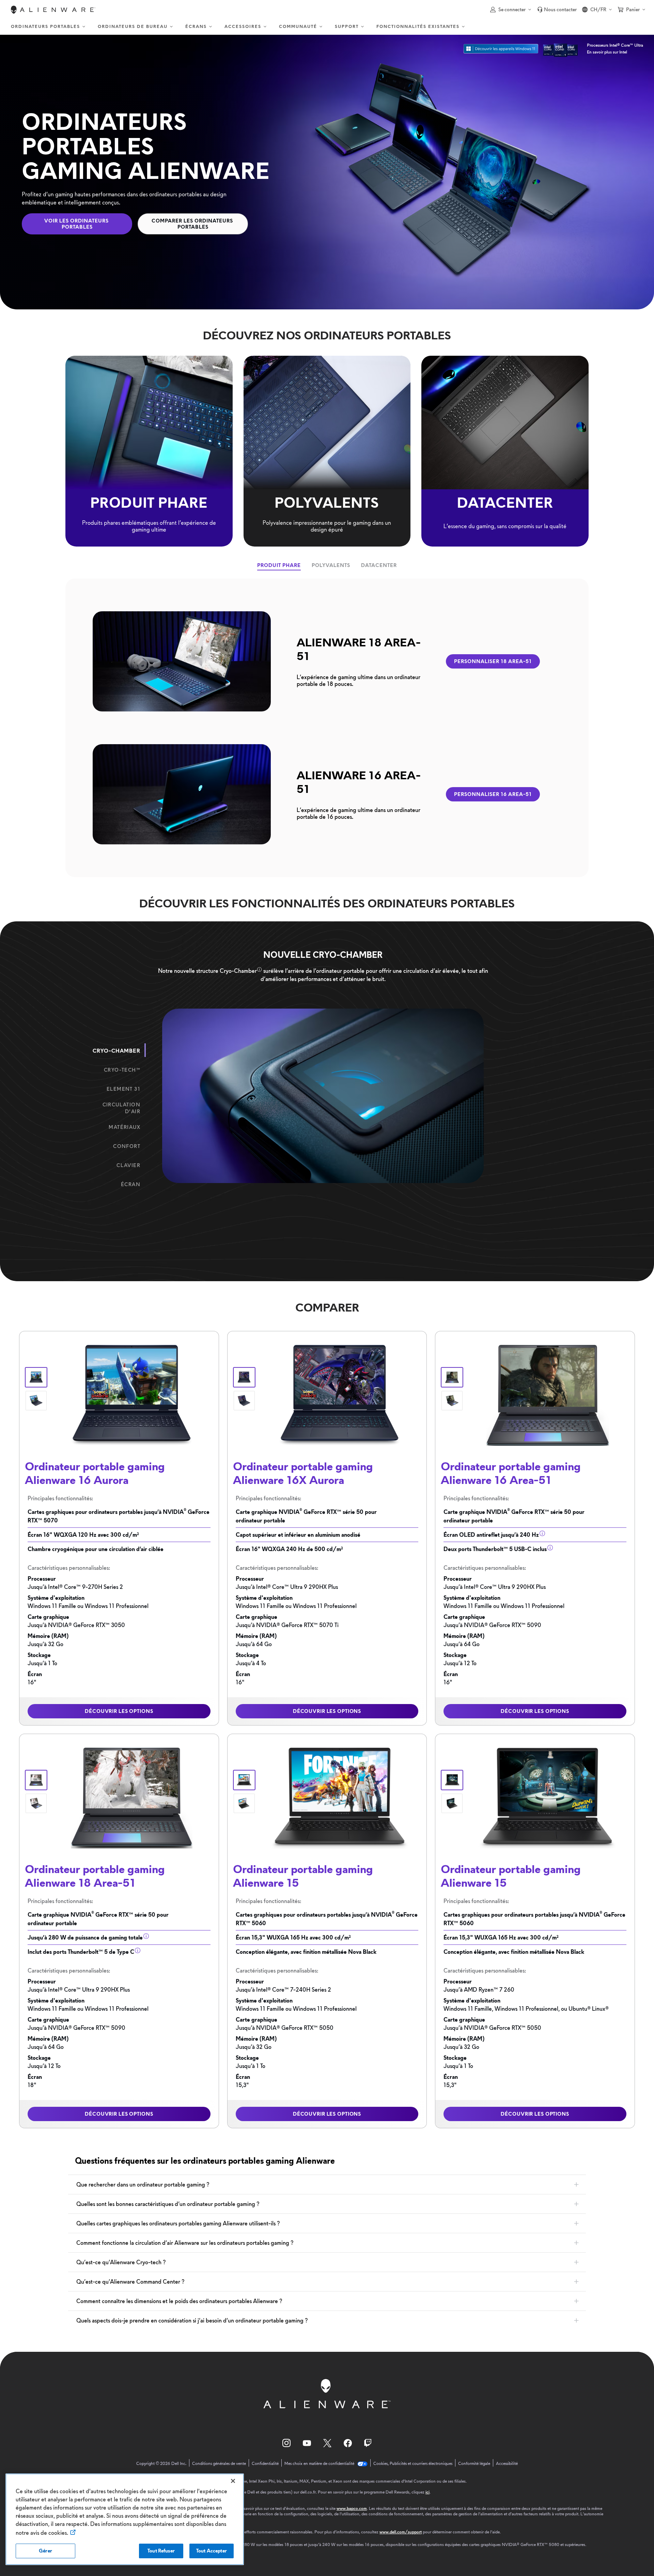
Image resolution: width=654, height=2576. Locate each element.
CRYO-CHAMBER (116, 1051)
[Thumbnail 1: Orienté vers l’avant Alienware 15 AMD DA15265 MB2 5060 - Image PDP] (452, 1780)
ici (427, 2492)
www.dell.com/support (401, 2532)
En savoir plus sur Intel (607, 52)
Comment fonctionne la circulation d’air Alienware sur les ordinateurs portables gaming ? (185, 2243)
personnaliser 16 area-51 (493, 794)
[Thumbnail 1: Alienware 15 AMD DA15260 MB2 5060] (244, 1780)
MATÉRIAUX (124, 1127)
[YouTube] (307, 2443)
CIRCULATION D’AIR (121, 1108)
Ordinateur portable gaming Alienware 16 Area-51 (511, 1473)
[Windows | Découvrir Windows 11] (501, 49)
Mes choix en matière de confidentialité (320, 2464)
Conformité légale (474, 2464)
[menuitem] (49, 27)
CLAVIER (128, 1165)
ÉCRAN (131, 1184)
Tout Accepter (212, 2551)
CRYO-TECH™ (122, 1070)
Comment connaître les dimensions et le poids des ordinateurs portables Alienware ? (179, 2301)
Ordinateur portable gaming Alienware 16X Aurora (303, 1473)
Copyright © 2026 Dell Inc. (161, 2464)
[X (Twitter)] (327, 2443)
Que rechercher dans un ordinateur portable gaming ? (143, 2184)
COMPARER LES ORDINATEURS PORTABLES (193, 224)
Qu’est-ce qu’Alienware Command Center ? (130, 2282)
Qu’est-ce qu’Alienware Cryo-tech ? (121, 2262)
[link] (557, 10)
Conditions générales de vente (219, 2464)
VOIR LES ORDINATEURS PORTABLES (77, 224)
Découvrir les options (119, 1711)
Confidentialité (265, 2464)
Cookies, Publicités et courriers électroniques (413, 2464)
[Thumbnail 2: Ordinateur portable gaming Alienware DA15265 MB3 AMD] (452, 1803)
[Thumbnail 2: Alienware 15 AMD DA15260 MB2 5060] (244, 1803)
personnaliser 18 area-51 (493, 661)
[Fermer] (233, 2481)
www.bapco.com (352, 2508)
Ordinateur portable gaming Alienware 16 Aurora (95, 1473)
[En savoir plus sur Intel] (560, 49)
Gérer (45, 2551)
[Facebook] (348, 2443)
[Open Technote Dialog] (259, 969)
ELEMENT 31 (123, 1089)
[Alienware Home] (53, 10)
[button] (511, 10)
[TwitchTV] (368, 2443)
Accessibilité (507, 2464)
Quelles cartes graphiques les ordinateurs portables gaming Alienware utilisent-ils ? (178, 2223)
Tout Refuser (161, 2551)
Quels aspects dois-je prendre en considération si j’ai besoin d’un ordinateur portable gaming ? (192, 2320)
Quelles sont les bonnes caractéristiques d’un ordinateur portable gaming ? (168, 2204)
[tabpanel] (327, 728)
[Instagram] (286, 2443)
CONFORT (127, 1146)
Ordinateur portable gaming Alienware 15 (303, 1876)
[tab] (279, 565)
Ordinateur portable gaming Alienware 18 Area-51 (95, 1876)
